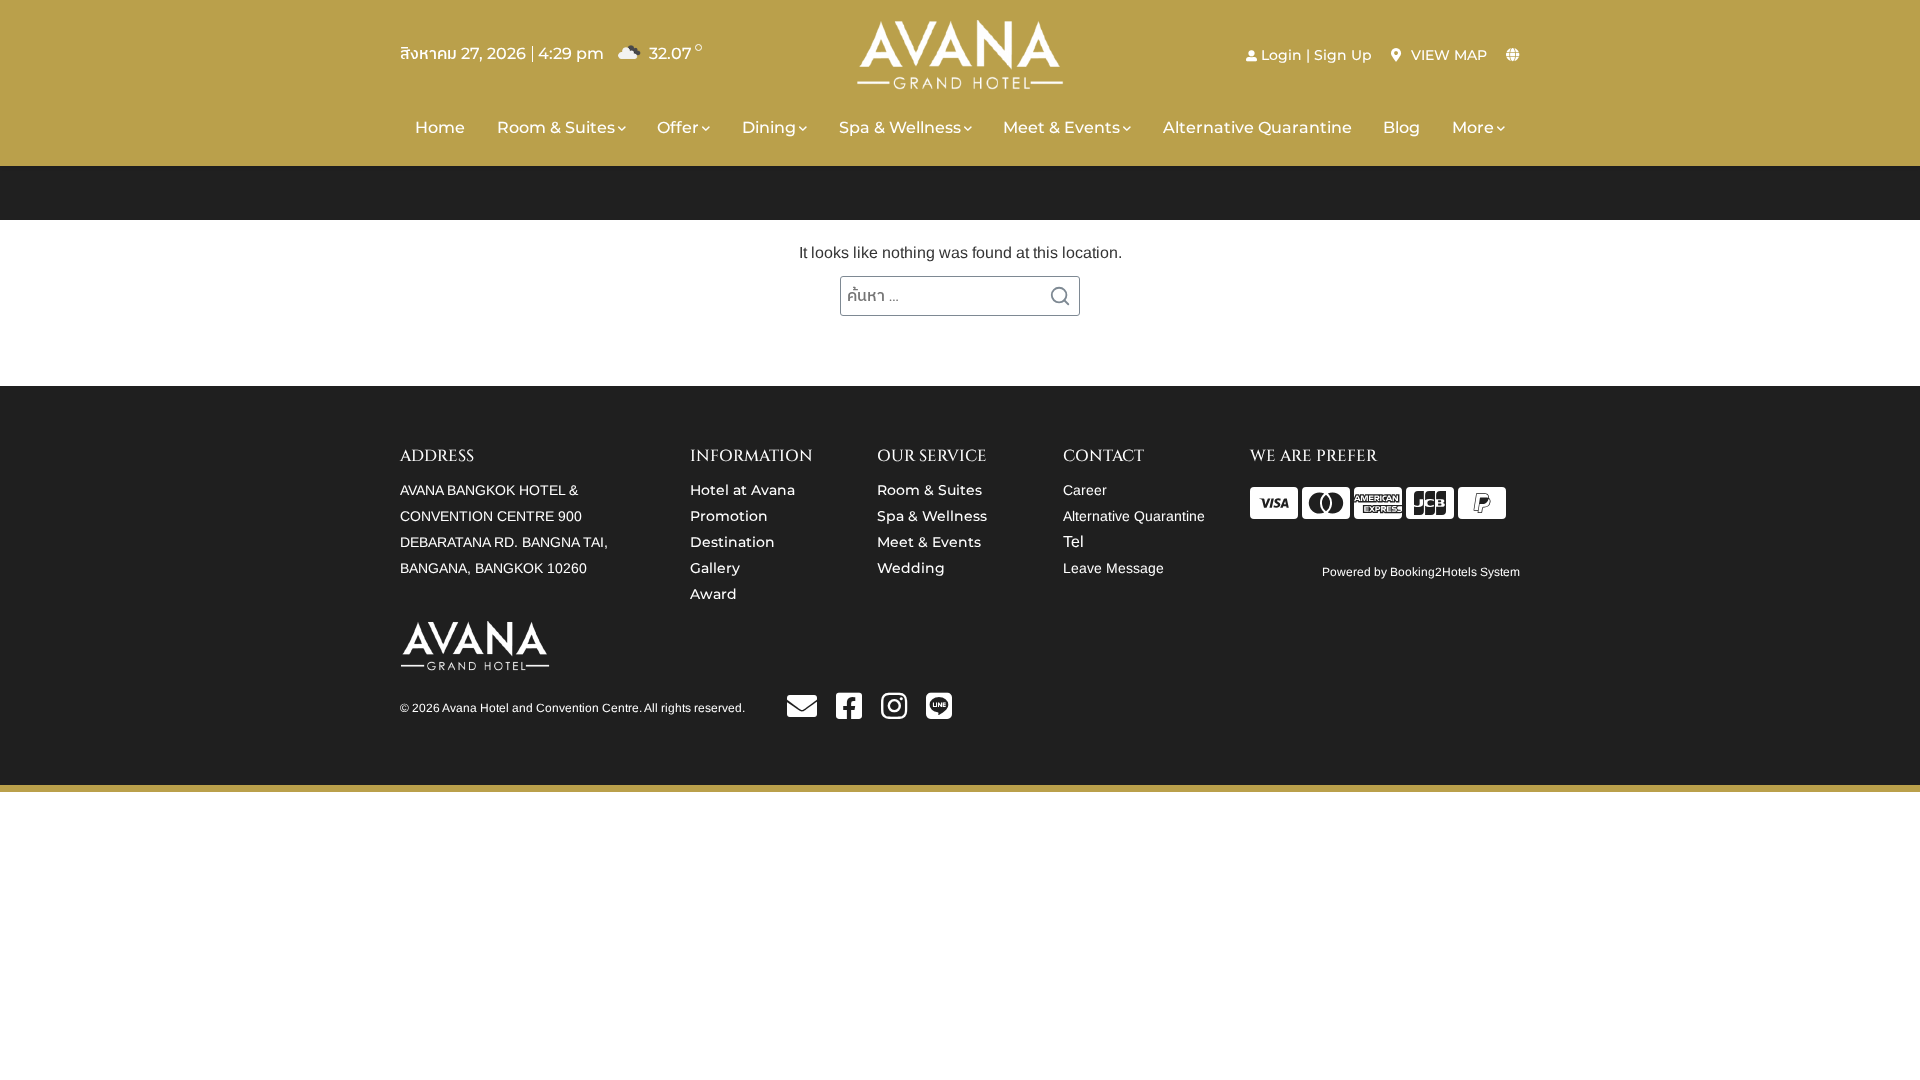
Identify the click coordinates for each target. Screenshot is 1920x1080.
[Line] (939, 711)
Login (1281, 55)
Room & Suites (556, 127)
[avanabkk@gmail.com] (809, 711)
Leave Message (1113, 568)
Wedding (911, 568)
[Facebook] (856, 711)
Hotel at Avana (742, 490)
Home (440, 127)
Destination (732, 542)
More (1473, 127)
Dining (769, 127)
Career (1085, 490)
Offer (678, 127)
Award (713, 594)
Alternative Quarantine (1257, 127)
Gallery (715, 568)
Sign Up (1343, 55)
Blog (1401, 127)
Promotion (729, 516)
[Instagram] (901, 711)
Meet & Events (1061, 127)
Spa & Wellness (900, 127)
